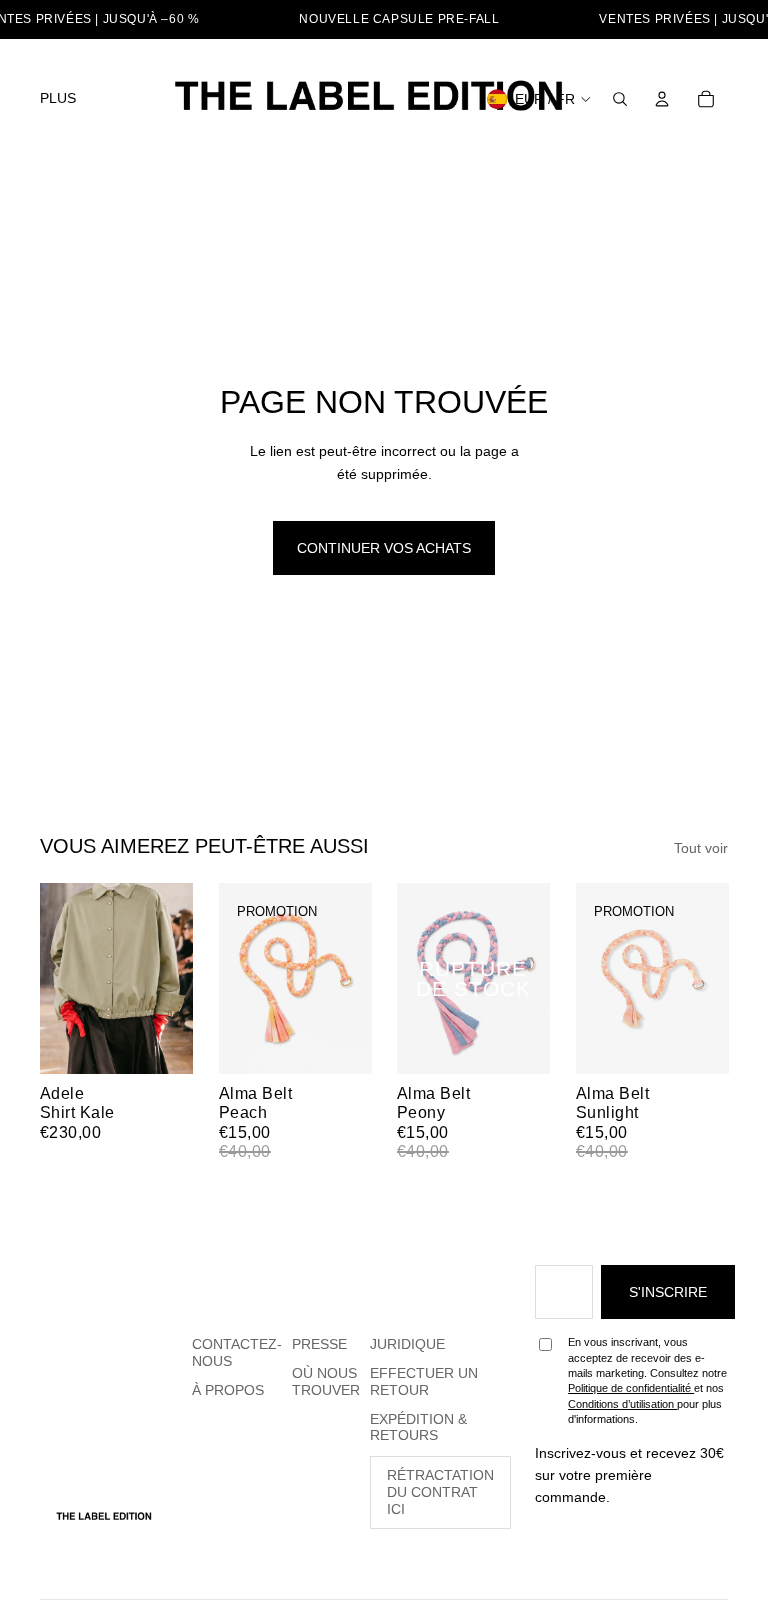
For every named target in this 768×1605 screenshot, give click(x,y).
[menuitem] (58, 99)
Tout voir (701, 848)
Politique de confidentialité (631, 1388)
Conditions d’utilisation (622, 1404)
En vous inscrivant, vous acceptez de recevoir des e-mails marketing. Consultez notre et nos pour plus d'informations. (647, 1380)
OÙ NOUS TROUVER (326, 1381)
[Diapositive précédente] (55, 979)
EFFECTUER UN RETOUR (424, 1381)
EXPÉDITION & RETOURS (418, 1427)
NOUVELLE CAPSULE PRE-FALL (399, 19)
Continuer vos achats (384, 548)
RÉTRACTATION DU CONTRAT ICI (440, 1492)
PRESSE (319, 1344)
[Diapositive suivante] (176, 979)
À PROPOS (228, 1390)
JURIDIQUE (407, 1344)
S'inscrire (668, 1292)
